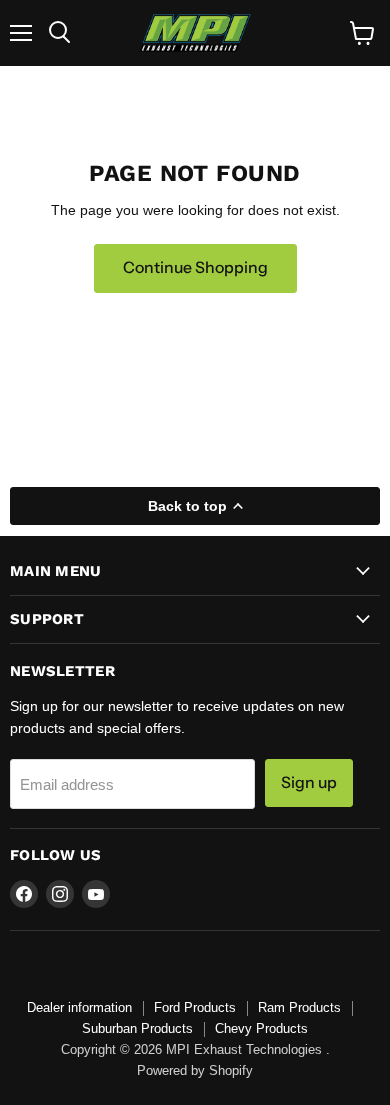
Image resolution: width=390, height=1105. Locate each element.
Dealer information (79, 1007)
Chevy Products (261, 1028)
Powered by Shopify (195, 1070)
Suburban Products (137, 1028)
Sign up (309, 782)
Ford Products (195, 1007)
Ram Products (299, 1007)
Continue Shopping (195, 267)
